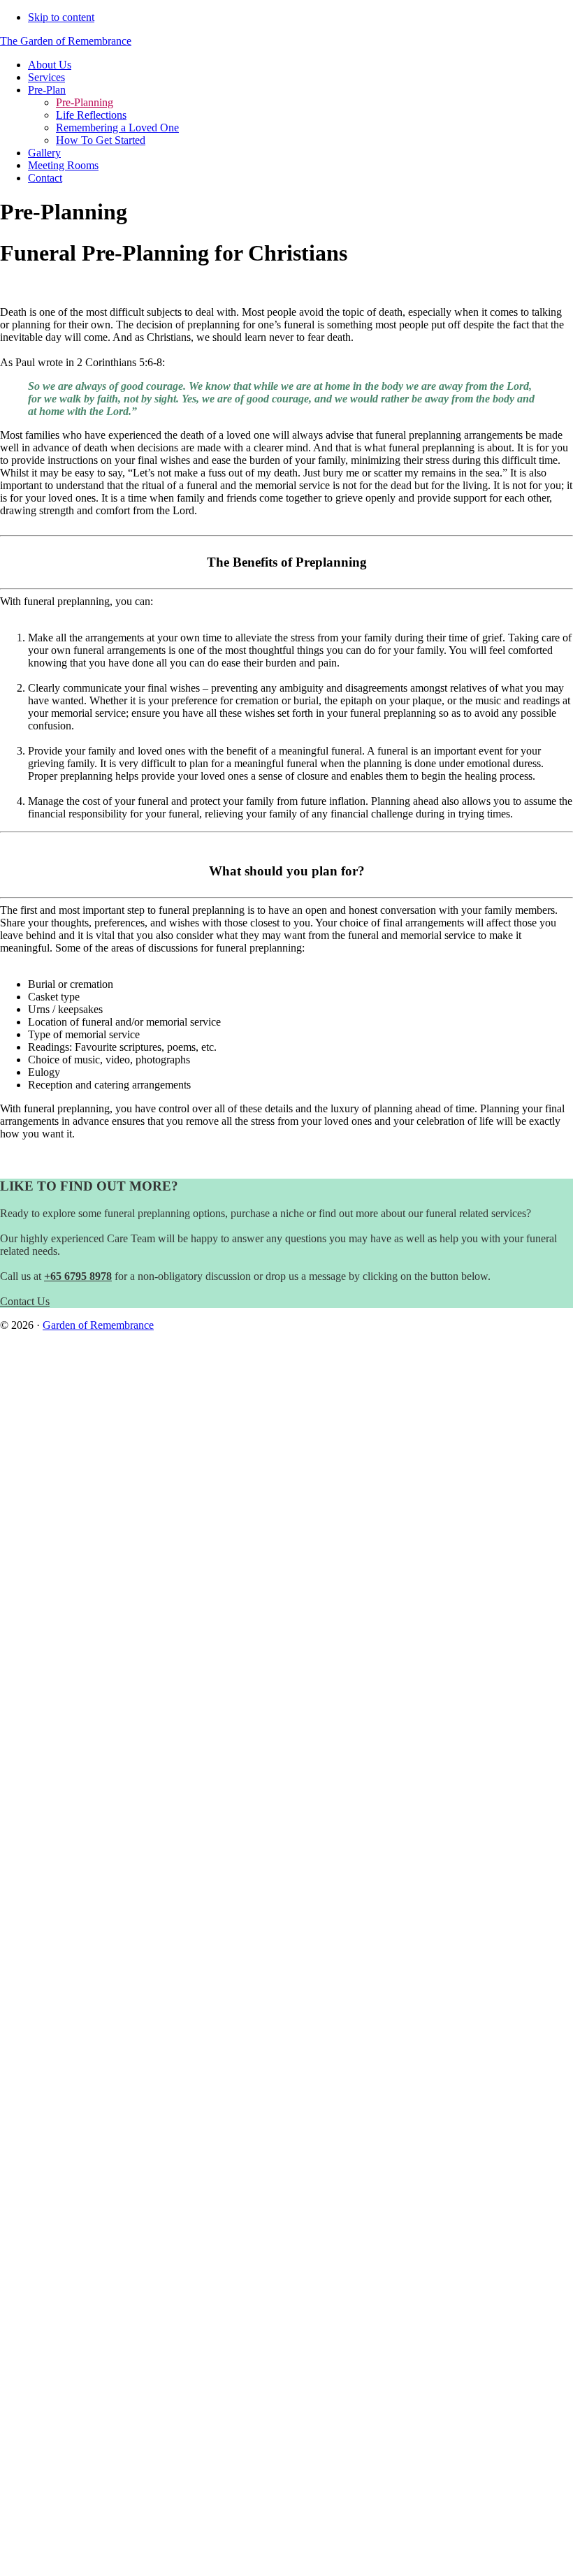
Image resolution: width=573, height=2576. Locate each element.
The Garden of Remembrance (66, 41)
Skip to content (61, 17)
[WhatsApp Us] (286, 2247)
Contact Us (25, 1301)
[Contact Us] (286, 1631)
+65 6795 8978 (78, 1276)
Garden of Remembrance (98, 1325)
